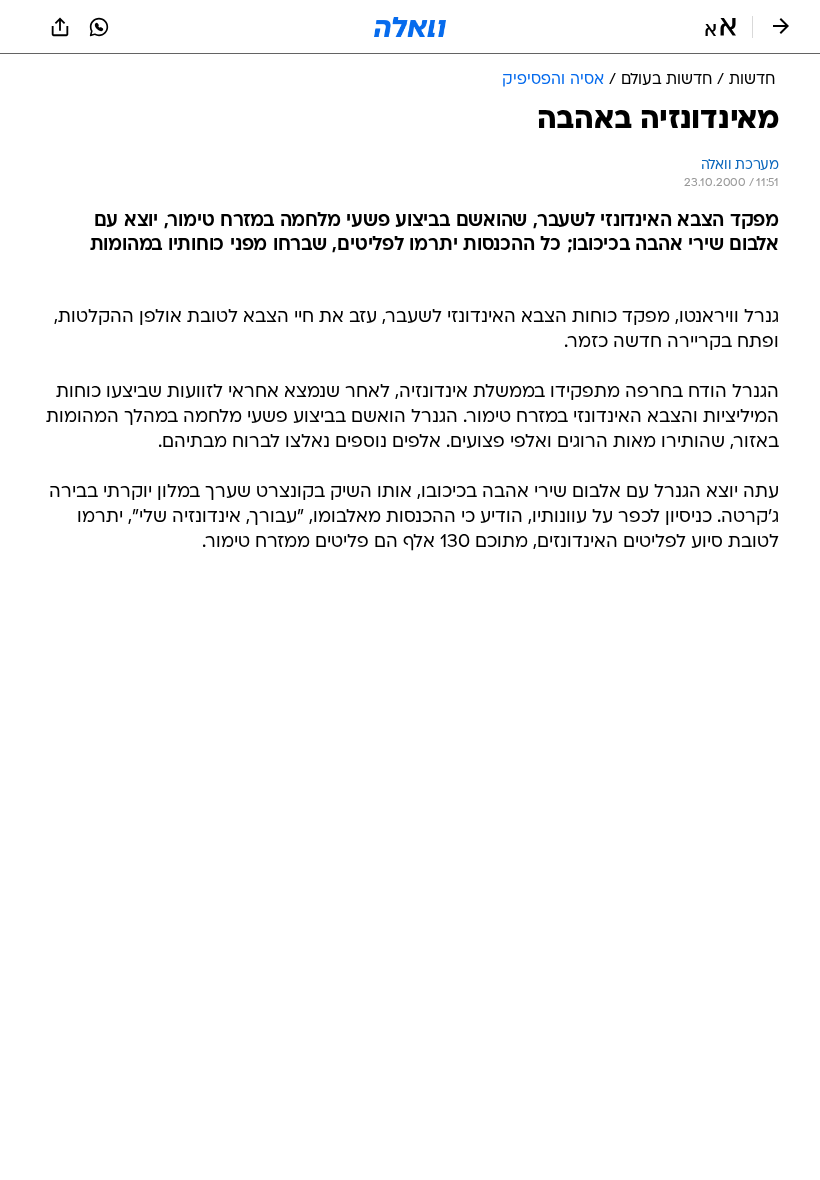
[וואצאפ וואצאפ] (99, 27)
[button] (720, 27)
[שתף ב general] (60, 27)
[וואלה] (410, 27)
